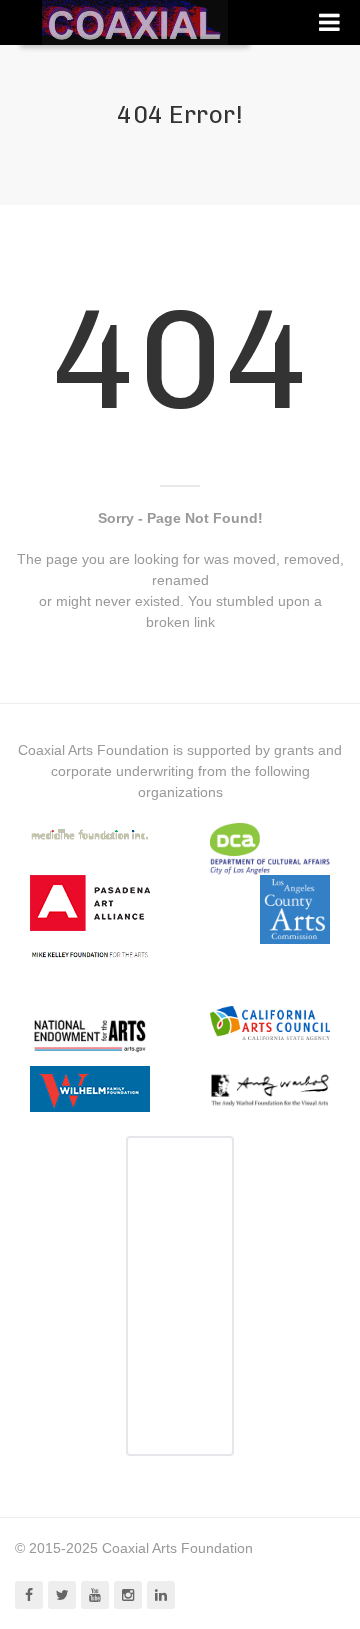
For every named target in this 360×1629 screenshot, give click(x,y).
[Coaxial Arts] (135, 22)
